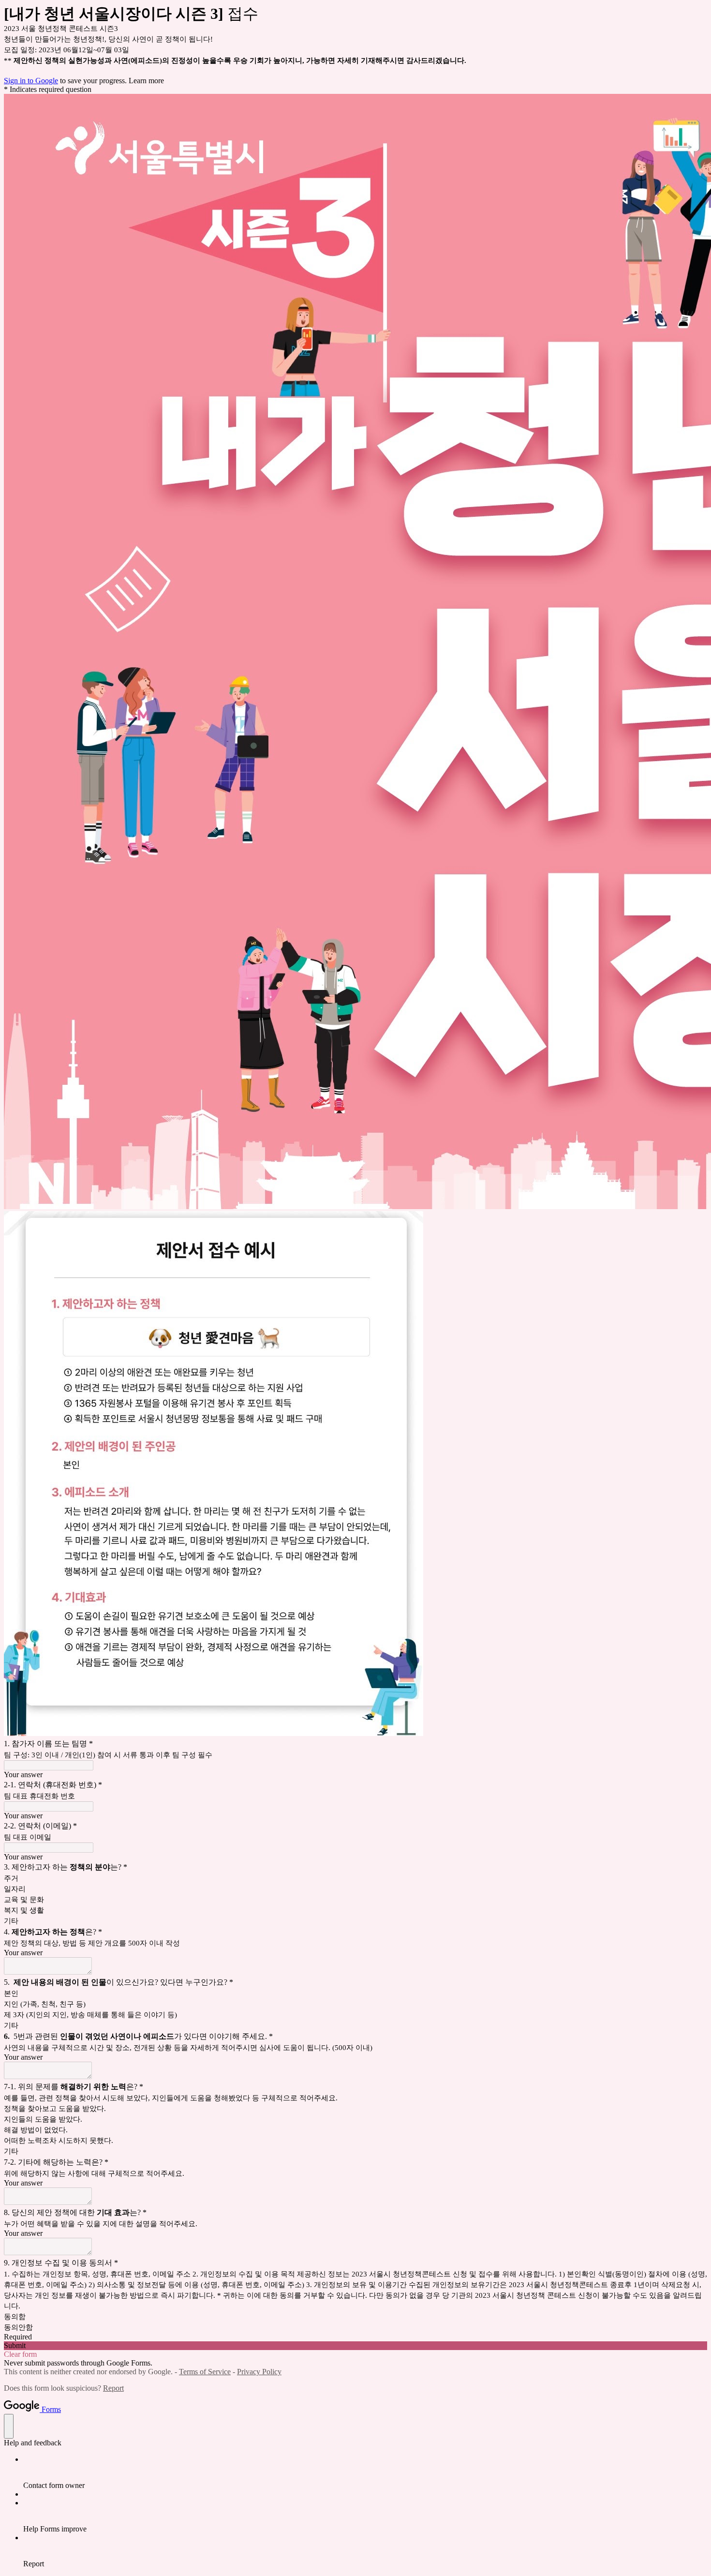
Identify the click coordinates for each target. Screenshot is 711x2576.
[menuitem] (365, 2472)
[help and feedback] (9, 2426)
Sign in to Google (31, 81)
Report (113, 2388)
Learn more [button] (146, 81)
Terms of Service (205, 2372)
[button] (355, 2346)
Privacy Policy (259, 2372)
